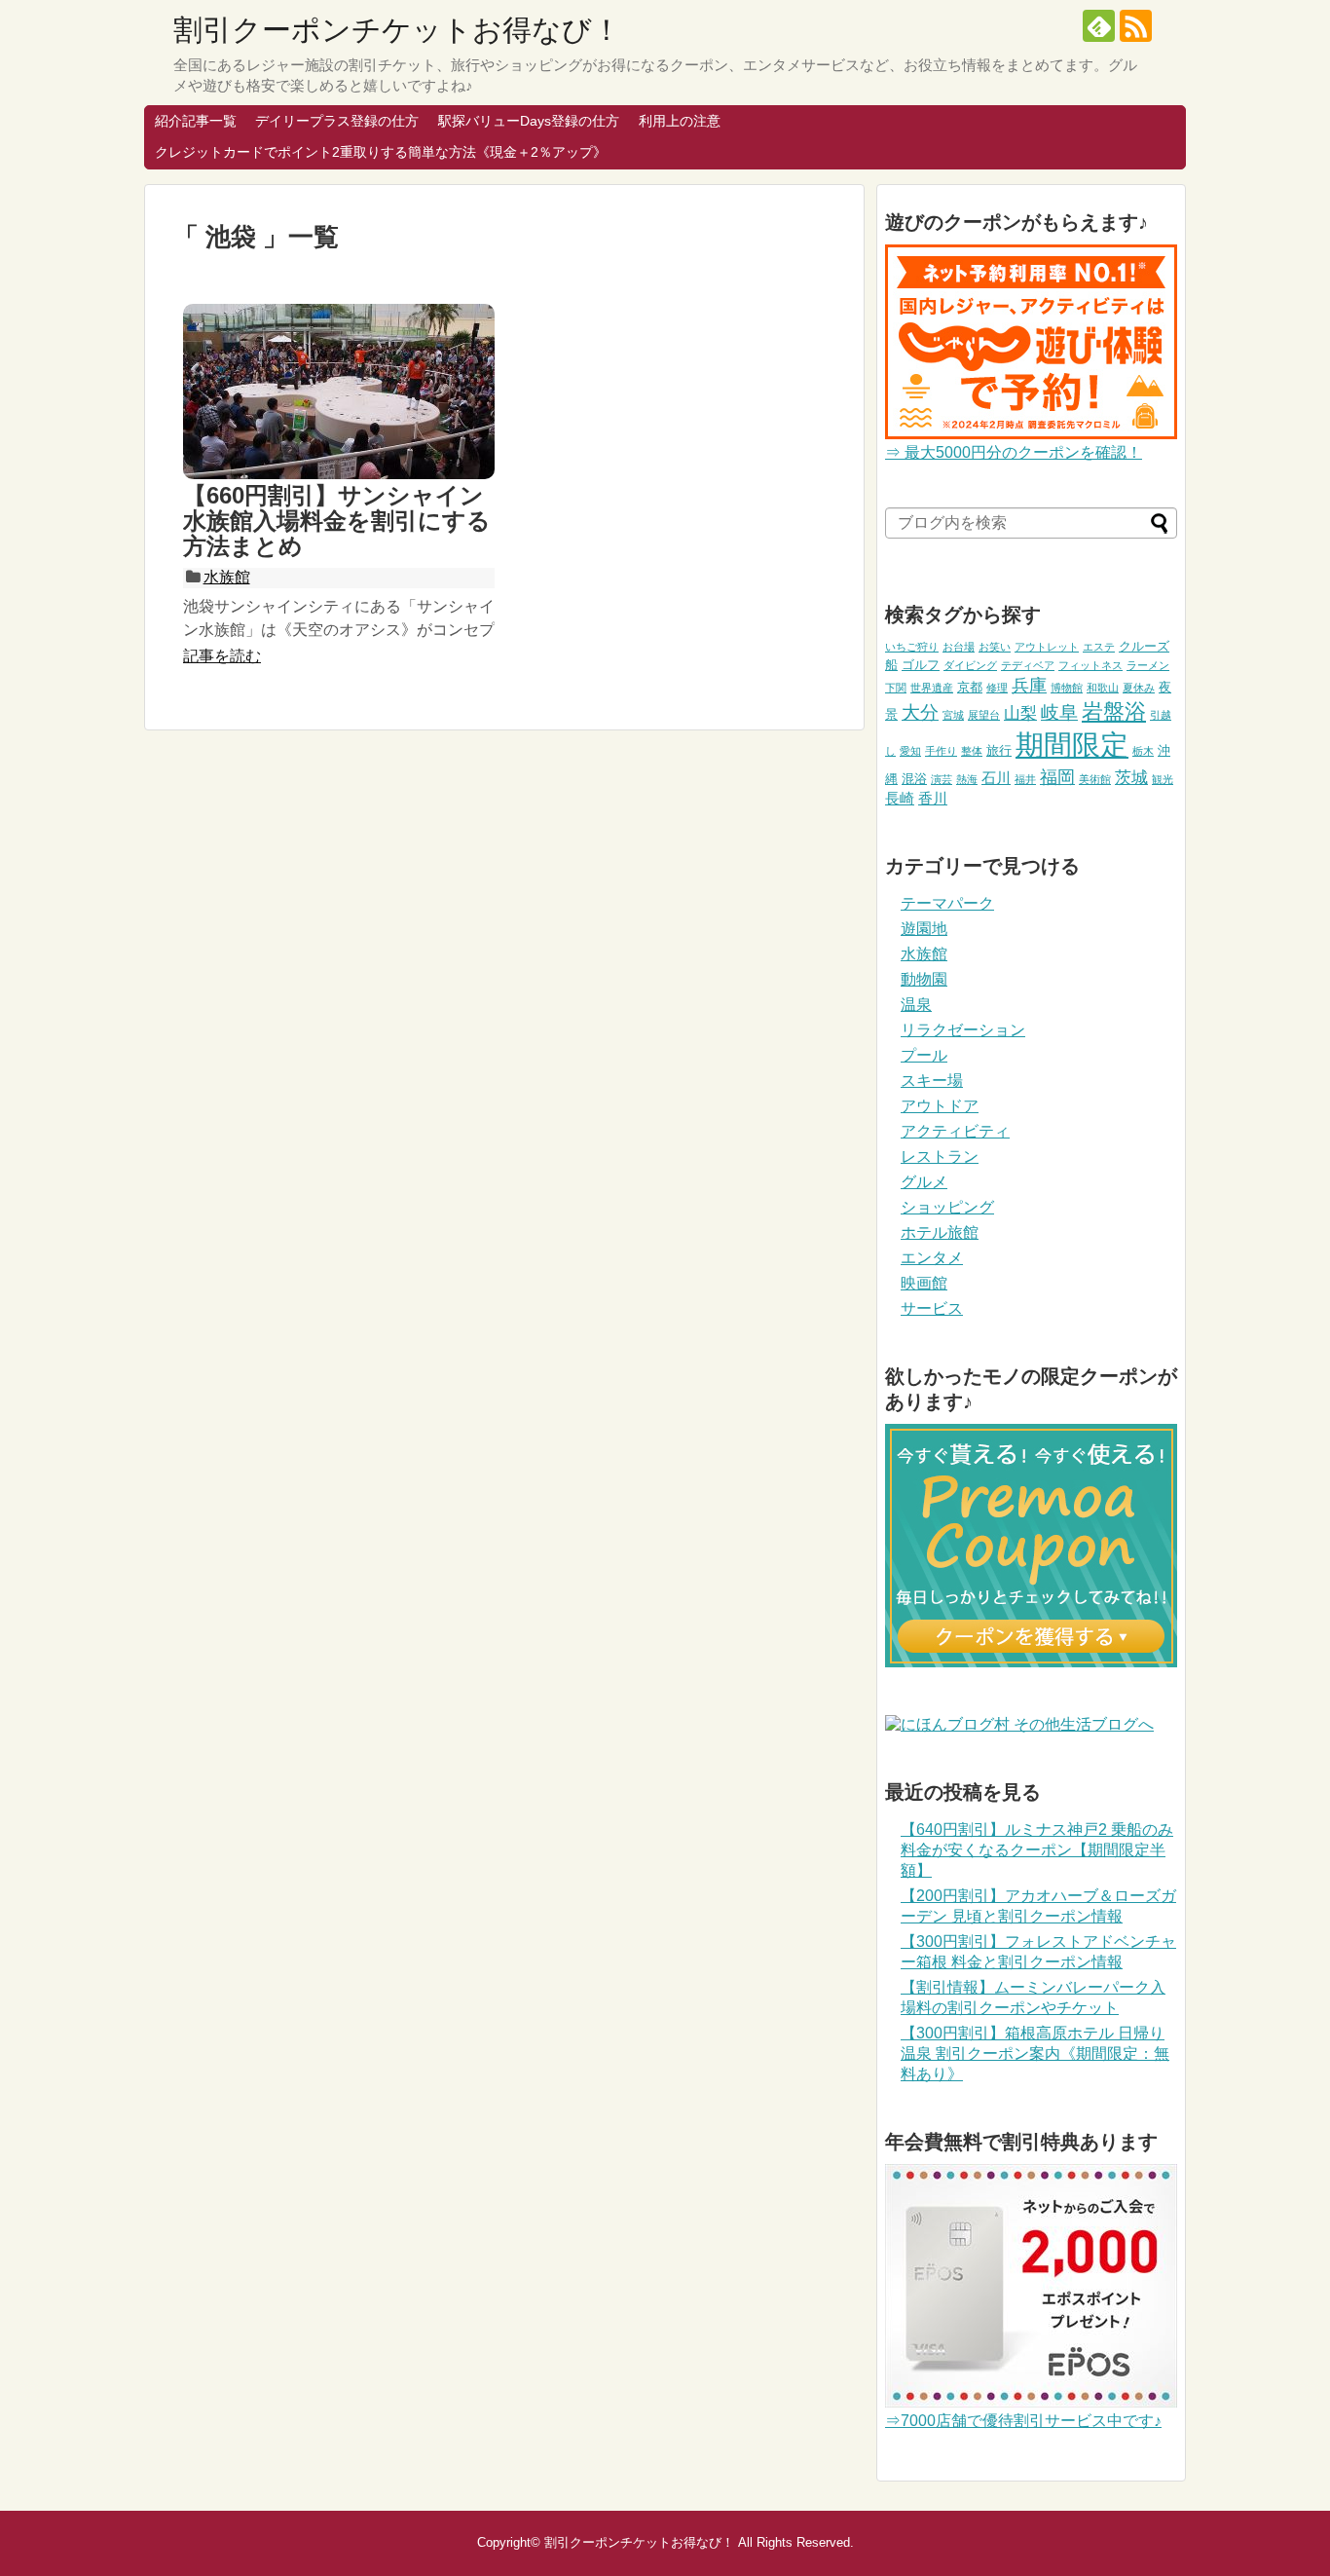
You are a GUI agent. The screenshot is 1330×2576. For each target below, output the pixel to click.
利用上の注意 (680, 121)
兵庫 (1029, 686)
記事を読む (222, 656)
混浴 (914, 779)
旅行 (999, 750)
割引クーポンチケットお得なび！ (397, 30)
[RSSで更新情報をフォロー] (1136, 26)
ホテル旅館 (940, 1232)
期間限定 (1072, 745)
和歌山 (1103, 688)
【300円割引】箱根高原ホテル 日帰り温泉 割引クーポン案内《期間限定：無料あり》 (1035, 2053)
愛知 (910, 751)
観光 (1163, 779)
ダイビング (970, 665)
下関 (896, 688)
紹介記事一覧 (196, 121)
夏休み (1139, 688)
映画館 (924, 1283)
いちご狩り (912, 647)
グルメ (924, 1182)
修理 (997, 688)
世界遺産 (932, 688)
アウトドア (940, 1106)
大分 (920, 712)
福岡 (1057, 777)
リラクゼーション (963, 1030)
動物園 (924, 979)
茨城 (1131, 778)
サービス (932, 1308)
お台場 (959, 647)
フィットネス (1090, 665)
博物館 (1067, 688)
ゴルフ (921, 665)
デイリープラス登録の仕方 (337, 121)
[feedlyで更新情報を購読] (1099, 26)
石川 (996, 778)
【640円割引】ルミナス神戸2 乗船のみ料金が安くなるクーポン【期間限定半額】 (1037, 1850)
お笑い (995, 647)
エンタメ (932, 1258)
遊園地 (924, 929)
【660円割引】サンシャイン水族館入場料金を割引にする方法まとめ (337, 521)
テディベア (1028, 665)
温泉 (916, 1005)
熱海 (967, 779)
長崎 (900, 798)
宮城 (953, 715)
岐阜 (1059, 712)
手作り (941, 751)
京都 (970, 687)
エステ (1099, 647)
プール (924, 1055)
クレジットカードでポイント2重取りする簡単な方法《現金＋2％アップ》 (381, 152)
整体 (972, 751)
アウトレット (1047, 647)
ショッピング (947, 1207)
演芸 (942, 779)
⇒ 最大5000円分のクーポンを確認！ (1014, 452)
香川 (933, 798)
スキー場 (932, 1081)
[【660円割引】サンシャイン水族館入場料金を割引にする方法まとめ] (339, 392)
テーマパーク (947, 903)
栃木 (1143, 751)
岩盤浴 (1114, 711)
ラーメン (1148, 665)
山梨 (1020, 713)
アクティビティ (955, 1131)
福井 (1025, 779)
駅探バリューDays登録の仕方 (529, 121)
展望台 (984, 715)
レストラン (940, 1157)
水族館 (227, 577)
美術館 (1095, 779)
